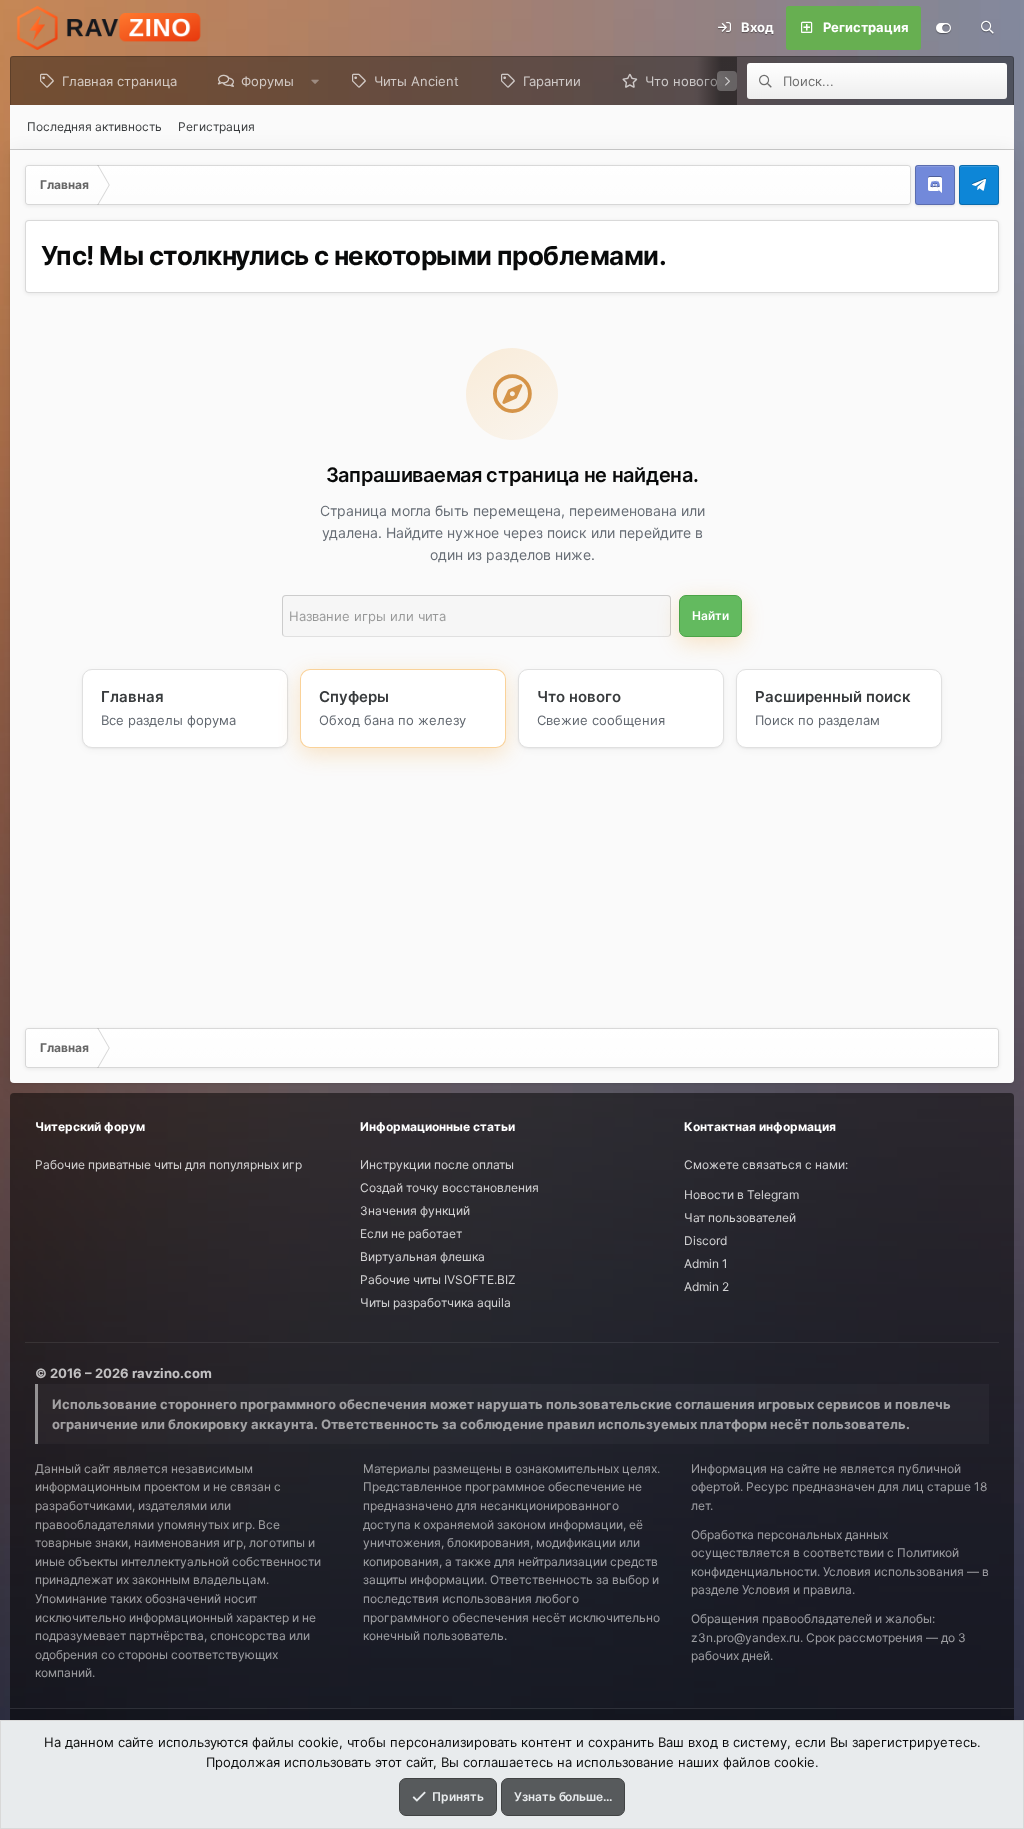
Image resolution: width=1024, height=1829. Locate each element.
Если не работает (411, 1233)
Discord (705, 1240)
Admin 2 (706, 1286)
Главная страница (119, 81)
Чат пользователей (740, 1217)
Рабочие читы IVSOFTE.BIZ (438, 1279)
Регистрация (216, 126)
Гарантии (552, 81)
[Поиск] (987, 28)
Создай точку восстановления (449, 1187)
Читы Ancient (416, 81)
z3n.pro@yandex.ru (745, 1637)
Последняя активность (94, 126)
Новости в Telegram (741, 1194)
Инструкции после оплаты (437, 1164)
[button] (315, 81)
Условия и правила (797, 1589)
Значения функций (415, 1210)
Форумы (267, 81)
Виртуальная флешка (422, 1256)
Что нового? (685, 81)
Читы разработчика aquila (435, 1302)
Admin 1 (706, 1263)
